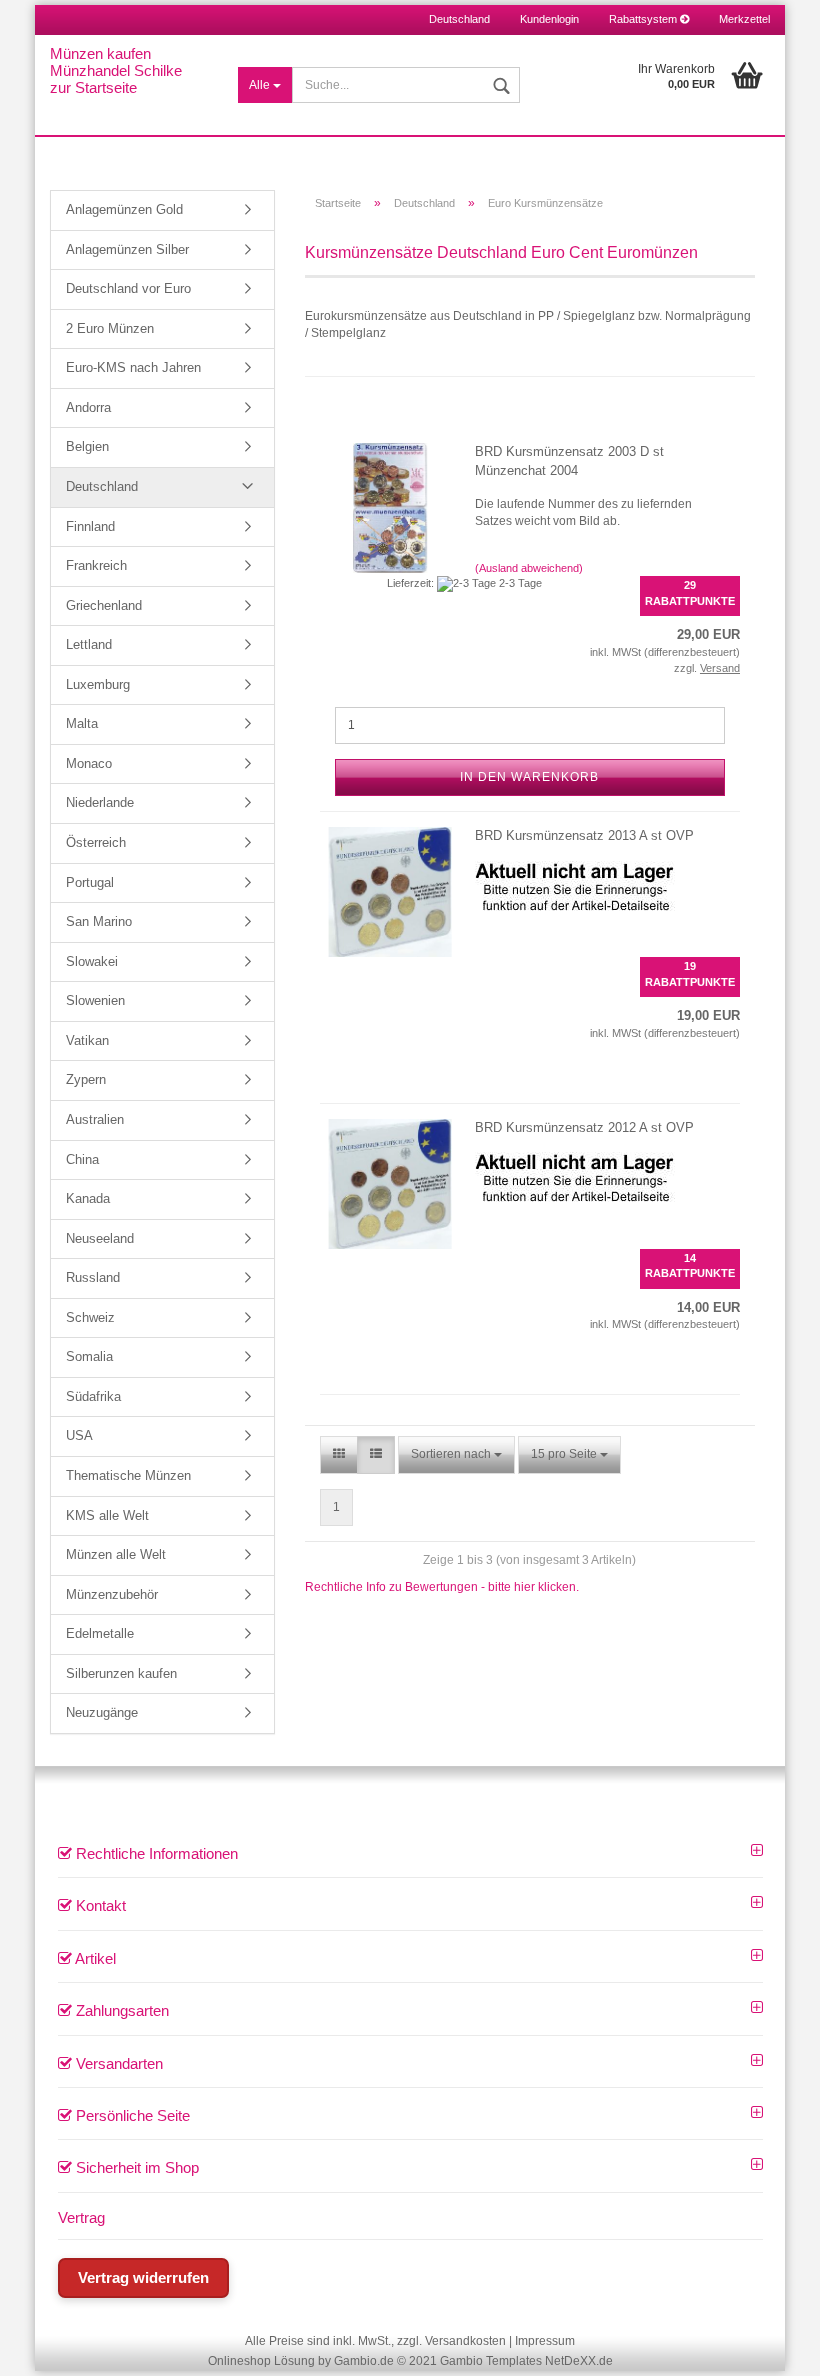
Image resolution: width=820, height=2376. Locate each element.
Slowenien (95, 1000)
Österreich (96, 842)
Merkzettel (744, 19)
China (82, 1159)
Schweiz (90, 1317)
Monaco (89, 763)
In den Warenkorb (529, 777)
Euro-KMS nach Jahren (133, 367)
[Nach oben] (780, 2346)
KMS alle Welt (107, 1515)
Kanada (88, 1198)
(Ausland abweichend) (529, 568)
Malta (82, 723)
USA (79, 1435)
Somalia (89, 1356)
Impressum (545, 2341)
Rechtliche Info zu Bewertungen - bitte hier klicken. (442, 1587)
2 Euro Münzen (110, 328)
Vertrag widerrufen (143, 2277)
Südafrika (93, 1396)
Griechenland (104, 605)
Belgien (87, 446)
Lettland (89, 644)
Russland (93, 1277)
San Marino (99, 921)
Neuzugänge (102, 1712)
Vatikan (87, 1040)
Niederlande (100, 802)
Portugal (90, 882)
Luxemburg (98, 684)
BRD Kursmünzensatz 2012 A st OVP (584, 1127)
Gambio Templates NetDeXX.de (526, 2361)
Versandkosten (465, 2341)
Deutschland (102, 486)
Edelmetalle (100, 1633)
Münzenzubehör (112, 1594)
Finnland (90, 526)
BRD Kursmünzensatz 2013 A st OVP (584, 835)
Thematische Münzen (128, 1475)
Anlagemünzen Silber (127, 249)
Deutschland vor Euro (128, 288)
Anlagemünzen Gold (124, 209)
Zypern (86, 1079)
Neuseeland (100, 1238)
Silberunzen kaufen (121, 1673)
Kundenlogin (549, 19)
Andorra (88, 407)
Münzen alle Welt (116, 1554)
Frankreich (96, 565)
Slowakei (92, 961)
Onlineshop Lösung (261, 2361)
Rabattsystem (644, 19)
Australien (95, 1119)
